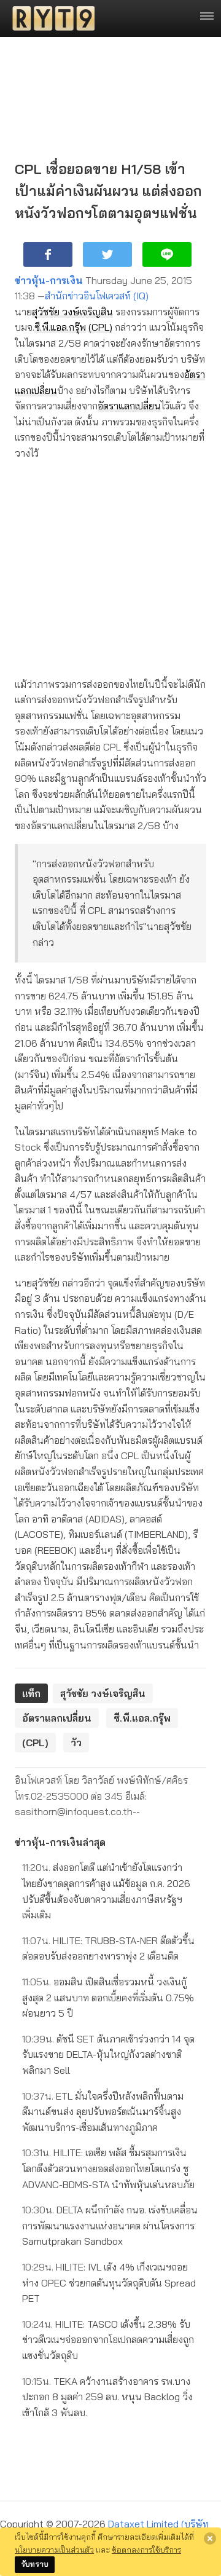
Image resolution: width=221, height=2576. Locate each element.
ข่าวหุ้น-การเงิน (49, 280)
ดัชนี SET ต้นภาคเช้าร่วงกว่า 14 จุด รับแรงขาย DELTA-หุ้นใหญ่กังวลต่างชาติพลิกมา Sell (108, 2054)
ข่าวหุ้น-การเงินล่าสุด (60, 1842)
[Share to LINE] (167, 254)
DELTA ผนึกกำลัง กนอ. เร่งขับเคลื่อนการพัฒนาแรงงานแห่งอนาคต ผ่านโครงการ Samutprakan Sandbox (110, 2225)
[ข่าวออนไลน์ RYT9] (50, 18)
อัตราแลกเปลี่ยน (129, 406)
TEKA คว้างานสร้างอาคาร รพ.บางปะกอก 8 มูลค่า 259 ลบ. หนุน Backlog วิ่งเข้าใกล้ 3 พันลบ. (107, 2397)
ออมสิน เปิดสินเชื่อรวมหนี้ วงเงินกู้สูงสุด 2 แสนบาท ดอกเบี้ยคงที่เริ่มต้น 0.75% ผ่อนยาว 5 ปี (108, 1997)
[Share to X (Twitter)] (107, 254)
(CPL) (100, 327)
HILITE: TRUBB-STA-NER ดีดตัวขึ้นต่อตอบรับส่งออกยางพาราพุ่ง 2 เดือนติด (108, 1948)
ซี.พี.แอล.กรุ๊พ (60, 327)
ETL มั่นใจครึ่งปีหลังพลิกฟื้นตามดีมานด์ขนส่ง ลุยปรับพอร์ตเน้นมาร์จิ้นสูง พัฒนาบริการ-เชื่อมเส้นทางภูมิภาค (103, 2112)
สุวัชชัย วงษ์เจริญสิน (72, 312)
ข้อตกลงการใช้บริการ (146, 2550)
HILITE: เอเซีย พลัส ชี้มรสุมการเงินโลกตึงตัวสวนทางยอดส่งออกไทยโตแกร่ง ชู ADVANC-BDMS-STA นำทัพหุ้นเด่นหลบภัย (108, 2168)
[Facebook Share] (48, 254)
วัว (76, 1743)
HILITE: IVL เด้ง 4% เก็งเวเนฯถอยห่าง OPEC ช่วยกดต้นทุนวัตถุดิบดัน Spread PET (109, 2283)
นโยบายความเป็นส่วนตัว (54, 2550)
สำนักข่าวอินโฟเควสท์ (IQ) (97, 296)
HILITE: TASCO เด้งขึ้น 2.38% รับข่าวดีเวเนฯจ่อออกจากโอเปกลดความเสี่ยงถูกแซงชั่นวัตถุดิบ (108, 2340)
